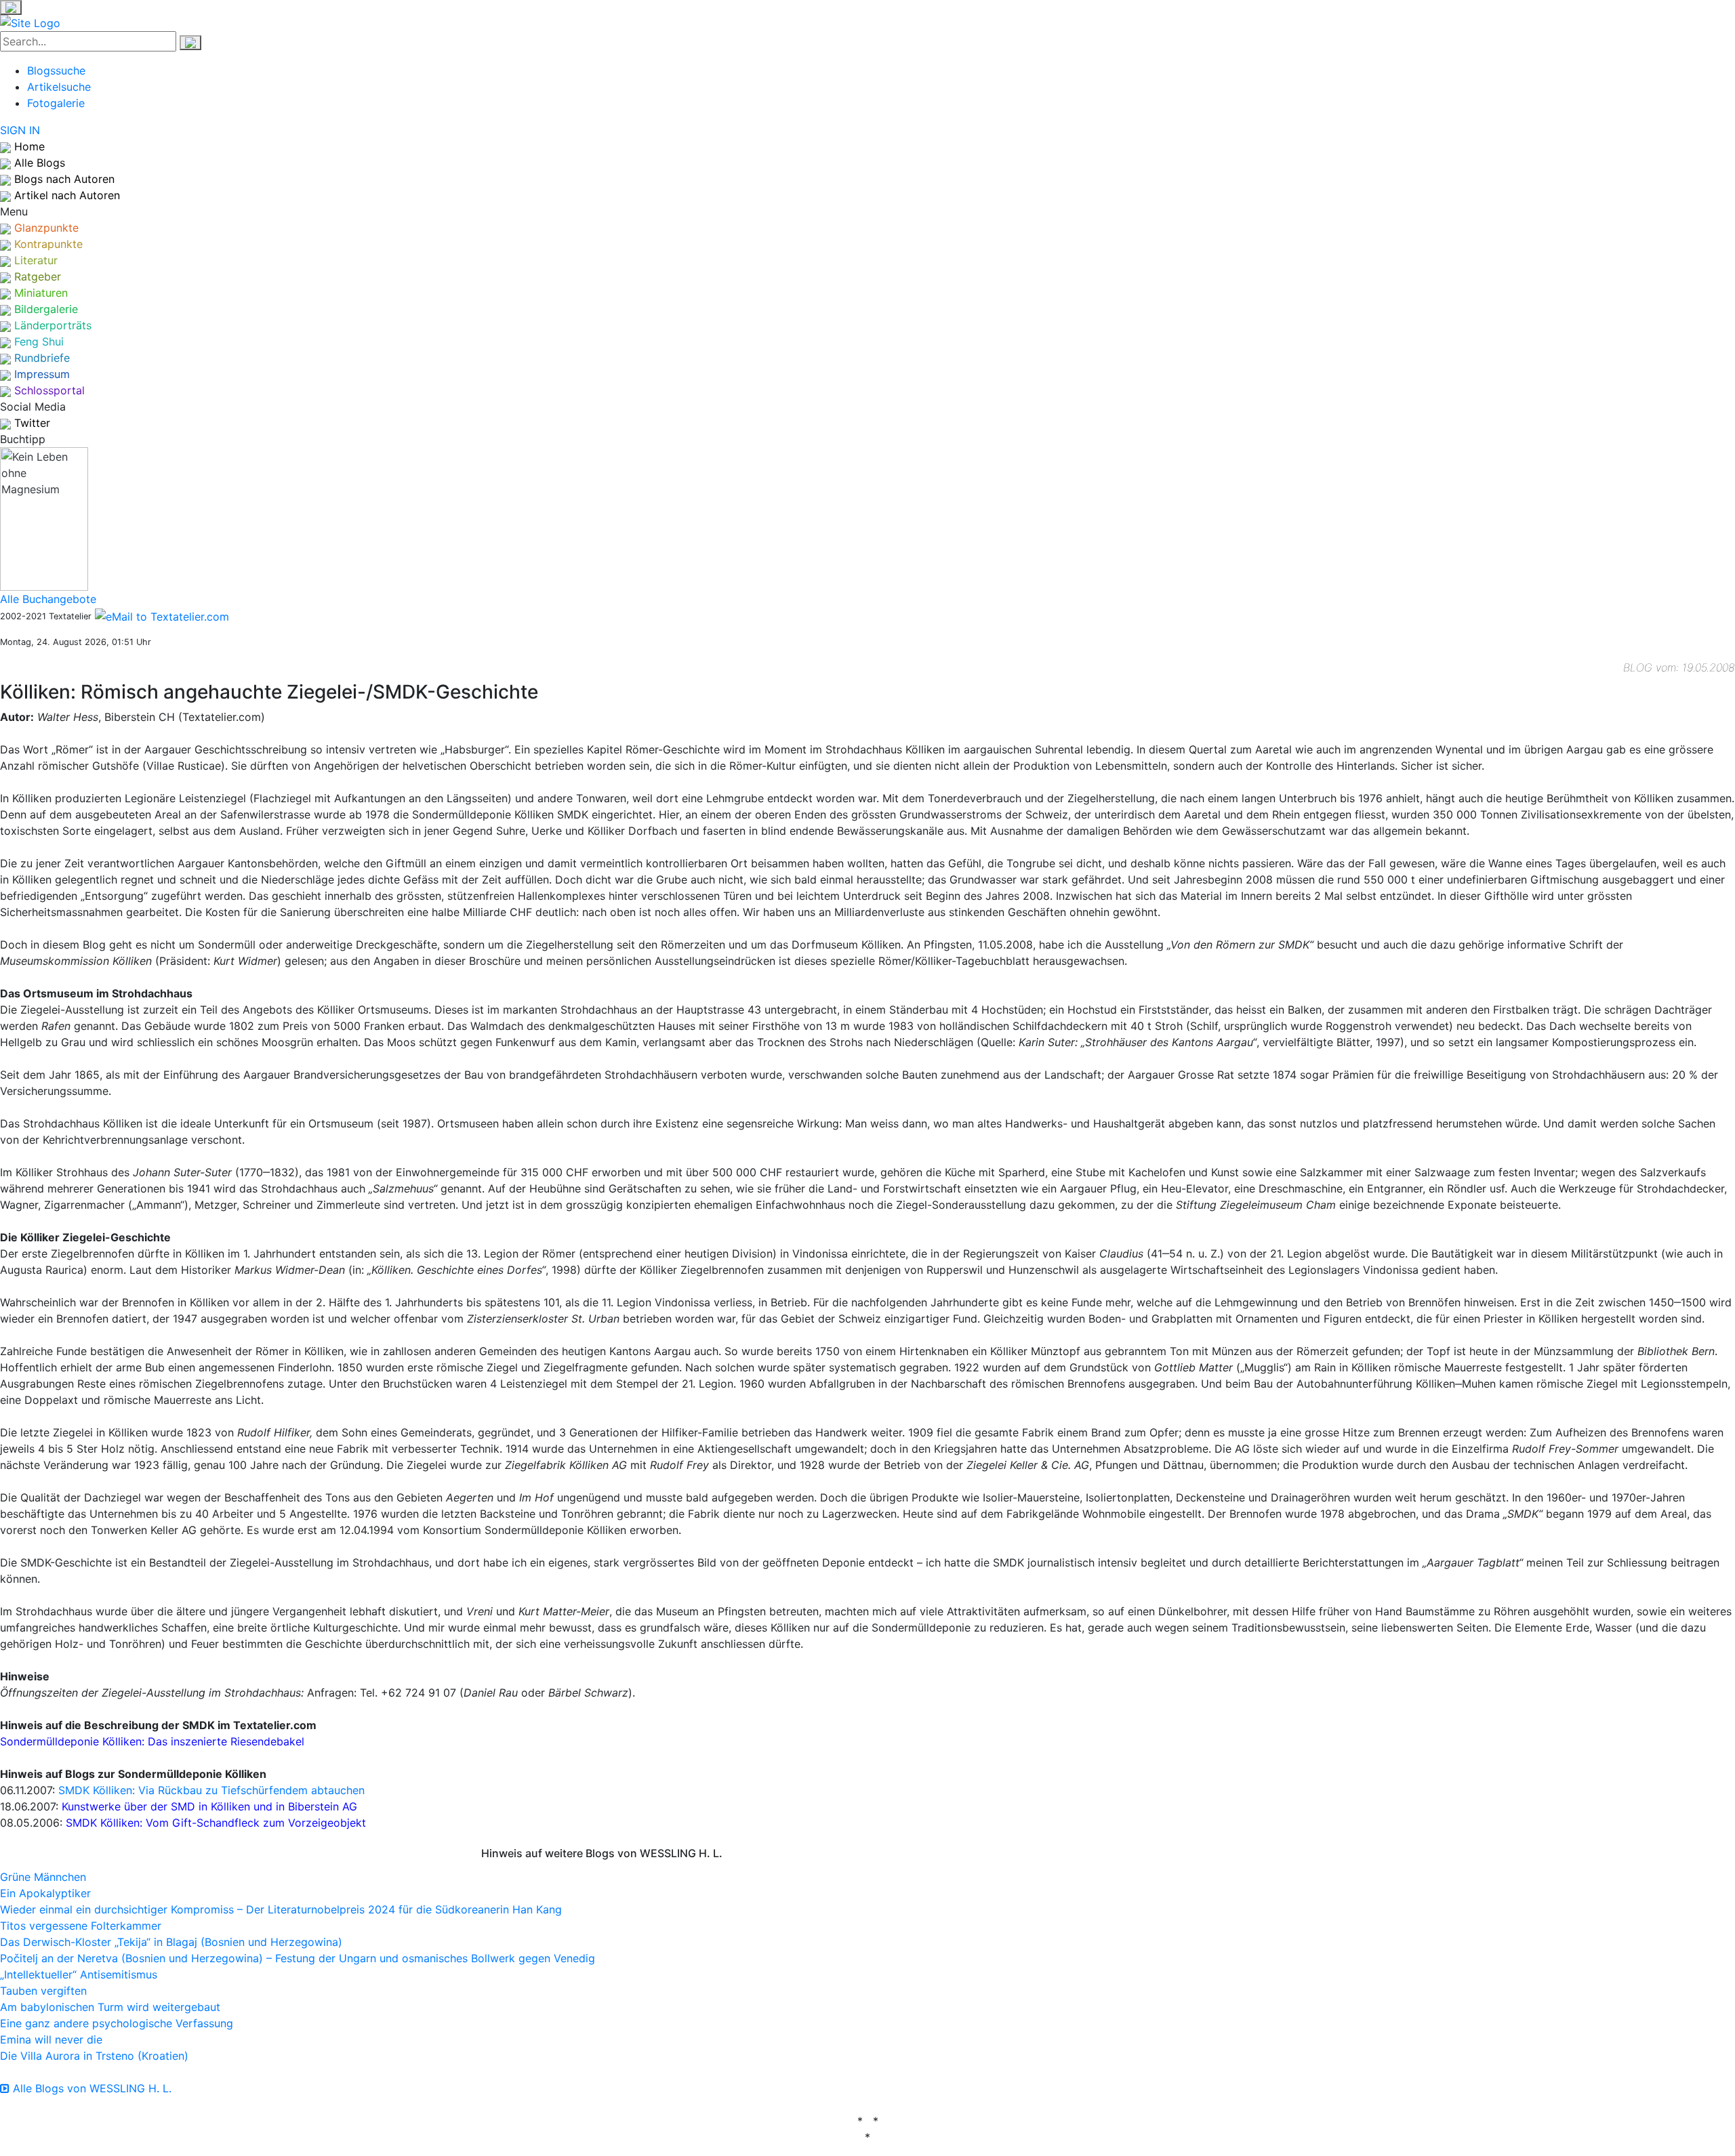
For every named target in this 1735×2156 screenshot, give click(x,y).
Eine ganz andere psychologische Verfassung (117, 2023)
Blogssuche (56, 70)
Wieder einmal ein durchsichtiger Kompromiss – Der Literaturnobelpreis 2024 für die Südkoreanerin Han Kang (281, 1909)
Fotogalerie (56, 103)
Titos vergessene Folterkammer (81, 1926)
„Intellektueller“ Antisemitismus (79, 1974)
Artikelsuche (59, 87)
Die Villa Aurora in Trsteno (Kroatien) (94, 2056)
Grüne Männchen (43, 1877)
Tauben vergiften (43, 1991)
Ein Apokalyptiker (45, 1893)
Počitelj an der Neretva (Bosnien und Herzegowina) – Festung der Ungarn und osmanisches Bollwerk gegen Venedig (298, 1958)
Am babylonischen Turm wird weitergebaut (110, 2007)
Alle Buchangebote (48, 599)
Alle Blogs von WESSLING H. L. (90, 2088)
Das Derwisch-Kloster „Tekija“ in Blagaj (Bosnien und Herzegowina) (171, 1942)
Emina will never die (51, 2039)
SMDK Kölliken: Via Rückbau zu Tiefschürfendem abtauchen (211, 1790)
